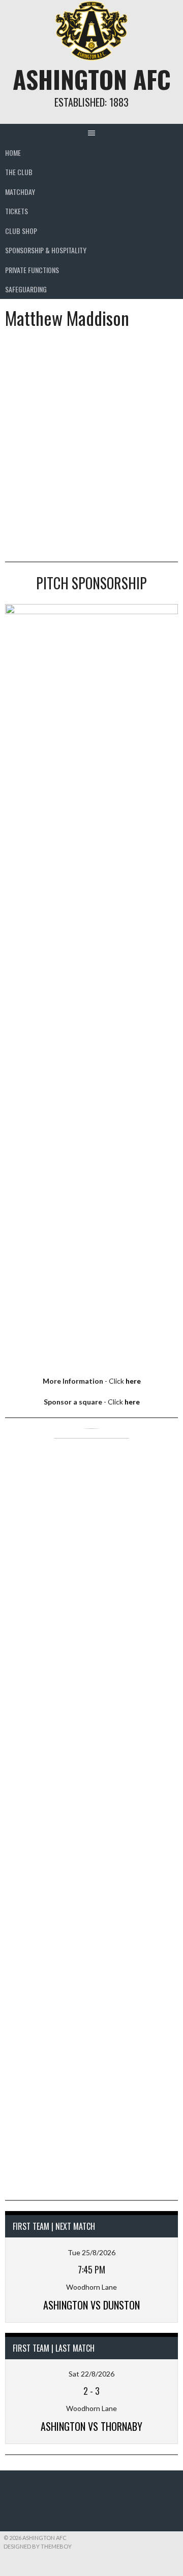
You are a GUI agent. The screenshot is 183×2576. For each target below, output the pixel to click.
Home (13, 153)
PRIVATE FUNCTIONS (32, 270)
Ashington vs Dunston (91, 2305)
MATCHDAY (20, 192)
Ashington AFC (92, 79)
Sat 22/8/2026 (91, 2374)
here (133, 1381)
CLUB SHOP (21, 231)
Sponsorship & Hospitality (46, 250)
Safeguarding (26, 289)
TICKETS (17, 211)
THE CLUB (19, 172)
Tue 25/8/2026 (91, 2252)
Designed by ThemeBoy (38, 2546)
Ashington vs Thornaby (91, 2426)
